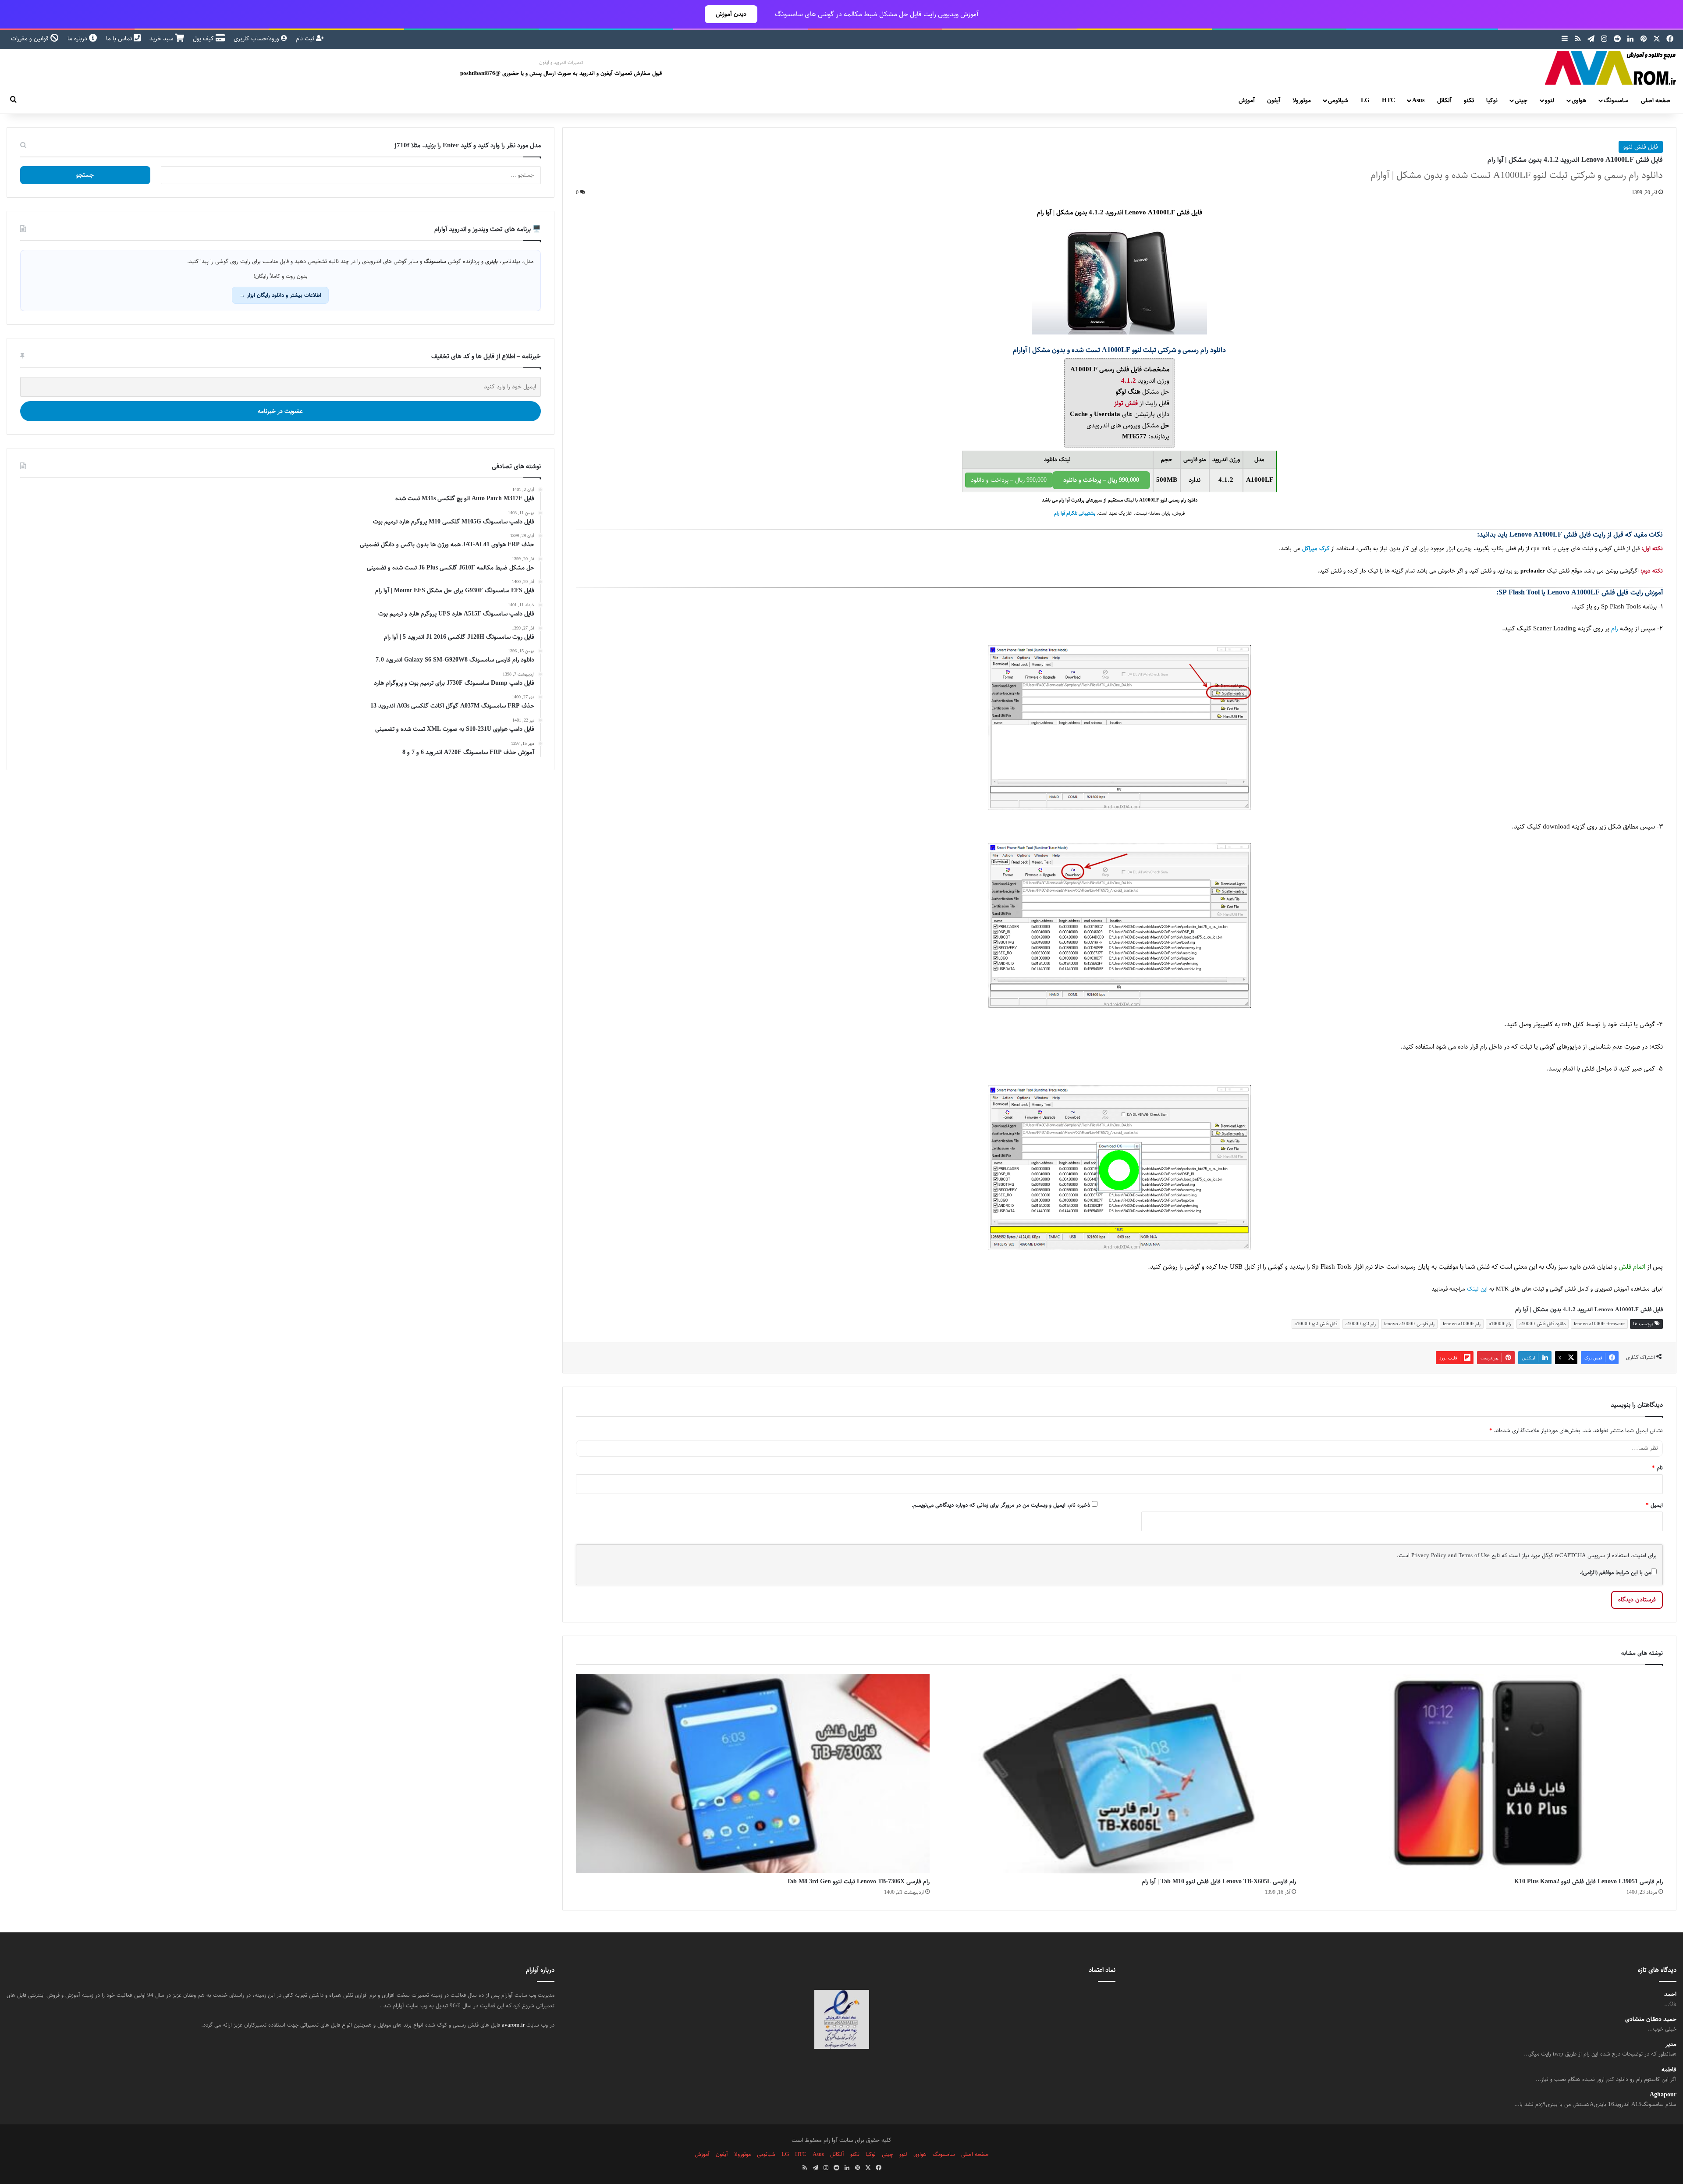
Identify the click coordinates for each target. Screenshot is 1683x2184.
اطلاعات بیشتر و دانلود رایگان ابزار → (280, 295)
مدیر (1671, 2044)
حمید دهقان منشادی (1651, 2019)
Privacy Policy (1429, 1555)
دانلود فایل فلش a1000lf (1543, 1324)
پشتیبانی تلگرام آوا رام (1075, 513)
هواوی (1579, 100)
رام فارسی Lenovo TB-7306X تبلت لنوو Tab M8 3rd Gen (858, 1882)
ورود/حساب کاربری (257, 39)
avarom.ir (513, 2025)
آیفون (1274, 100)
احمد (1670, 1994)
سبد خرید (162, 39)
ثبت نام (306, 39)
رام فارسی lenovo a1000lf (1409, 1324)
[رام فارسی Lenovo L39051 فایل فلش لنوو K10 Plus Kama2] (1486, 1773)
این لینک (1477, 1289)
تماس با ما (120, 39)
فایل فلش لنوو (1641, 147)
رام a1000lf (1500, 1324)
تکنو (1469, 100)
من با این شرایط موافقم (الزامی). (1615, 1572)
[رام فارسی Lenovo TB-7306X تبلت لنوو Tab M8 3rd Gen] (753, 1773)
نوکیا (1492, 100)
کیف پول (204, 39)
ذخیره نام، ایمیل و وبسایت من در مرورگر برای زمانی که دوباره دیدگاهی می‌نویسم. (1001, 1505)
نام (1657, 1468)
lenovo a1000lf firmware (1599, 1324)
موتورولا (1302, 100)
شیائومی (1338, 100)
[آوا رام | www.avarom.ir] (1611, 68)
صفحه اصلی (1656, 100)
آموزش (1247, 100)
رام (1615, 628)
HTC (1388, 100)
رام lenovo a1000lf (1462, 1324)
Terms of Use (1474, 1555)
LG (1365, 100)
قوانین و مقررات (31, 39)
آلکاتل (1444, 100)
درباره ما (78, 39)
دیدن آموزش (731, 14)
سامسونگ (1616, 100)
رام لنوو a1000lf (1361, 1324)
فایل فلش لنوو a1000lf (1316, 1324)
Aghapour (1663, 2095)
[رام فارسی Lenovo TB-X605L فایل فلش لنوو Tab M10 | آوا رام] (1120, 1773)
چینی (1521, 100)
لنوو (1550, 100)
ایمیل (1654, 1505)
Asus (1418, 100)
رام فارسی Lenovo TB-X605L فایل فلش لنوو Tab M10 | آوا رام (1219, 1882)
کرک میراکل (1316, 549)
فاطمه (1669, 2070)
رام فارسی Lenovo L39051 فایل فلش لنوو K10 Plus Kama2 (1589, 1882)
